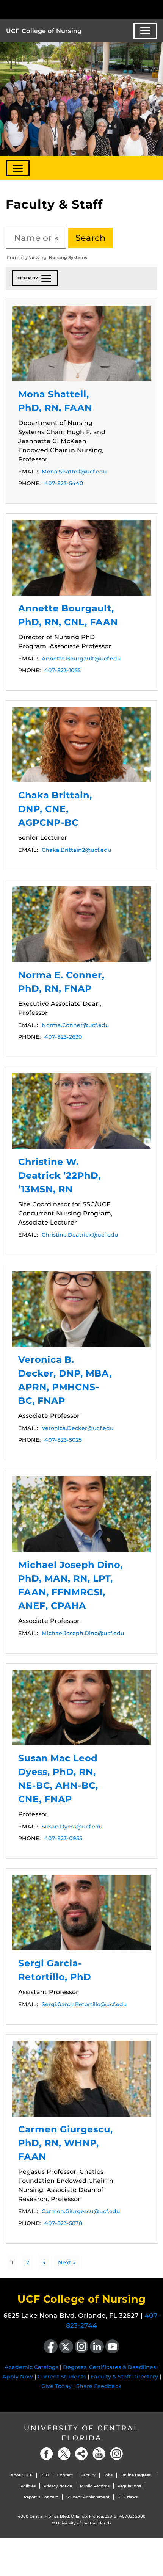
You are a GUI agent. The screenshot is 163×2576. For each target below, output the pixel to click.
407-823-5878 (63, 2223)
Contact (65, 2475)
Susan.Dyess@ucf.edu (72, 1827)
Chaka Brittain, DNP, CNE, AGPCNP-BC (81, 745)
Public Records (95, 2486)
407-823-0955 (63, 1838)
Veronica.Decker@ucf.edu (78, 1428)
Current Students (62, 2377)
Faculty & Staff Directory (124, 2377)
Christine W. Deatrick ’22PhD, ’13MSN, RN (81, 1111)
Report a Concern (41, 2497)
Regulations (129, 2486)
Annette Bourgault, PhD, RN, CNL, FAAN (81, 558)
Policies (28, 2486)
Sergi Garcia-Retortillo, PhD (81, 1913)
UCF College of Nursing (44, 31)
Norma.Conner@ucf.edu (75, 1025)
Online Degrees (136, 2475)
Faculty (88, 2475)
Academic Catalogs (31, 2367)
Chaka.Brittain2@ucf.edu (77, 850)
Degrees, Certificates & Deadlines (109, 2367)
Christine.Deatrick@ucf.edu (80, 1235)
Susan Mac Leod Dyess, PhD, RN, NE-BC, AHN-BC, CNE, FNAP (81, 1707)
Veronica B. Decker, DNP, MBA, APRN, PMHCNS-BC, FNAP (81, 1309)
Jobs (108, 2475)
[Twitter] (64, 2454)
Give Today (56, 2386)
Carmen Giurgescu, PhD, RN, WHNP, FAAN (81, 2079)
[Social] (81, 2454)
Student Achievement (88, 2497)
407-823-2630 (63, 1037)
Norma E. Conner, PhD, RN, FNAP (81, 924)
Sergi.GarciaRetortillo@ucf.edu (84, 2004)
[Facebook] (47, 2454)
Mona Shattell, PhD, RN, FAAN (81, 343)
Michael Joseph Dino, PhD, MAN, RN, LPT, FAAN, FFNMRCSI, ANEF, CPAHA (81, 1514)
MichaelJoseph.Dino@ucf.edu (83, 1633)
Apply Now (18, 2377)
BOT (45, 2475)
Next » (67, 2262)
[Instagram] (116, 2454)
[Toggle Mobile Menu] (155, 9)
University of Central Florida (81, 2433)
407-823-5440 (64, 483)
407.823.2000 (132, 2516)
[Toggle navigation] (145, 31)
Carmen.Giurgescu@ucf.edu (81, 2211)
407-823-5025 (63, 1440)
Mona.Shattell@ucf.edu (74, 472)
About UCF (22, 2475)
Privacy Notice (58, 2486)
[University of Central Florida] (58, 9)
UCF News (128, 2497)
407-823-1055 (63, 670)
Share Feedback (99, 2386)
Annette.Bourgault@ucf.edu (81, 659)
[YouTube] (99, 2454)
